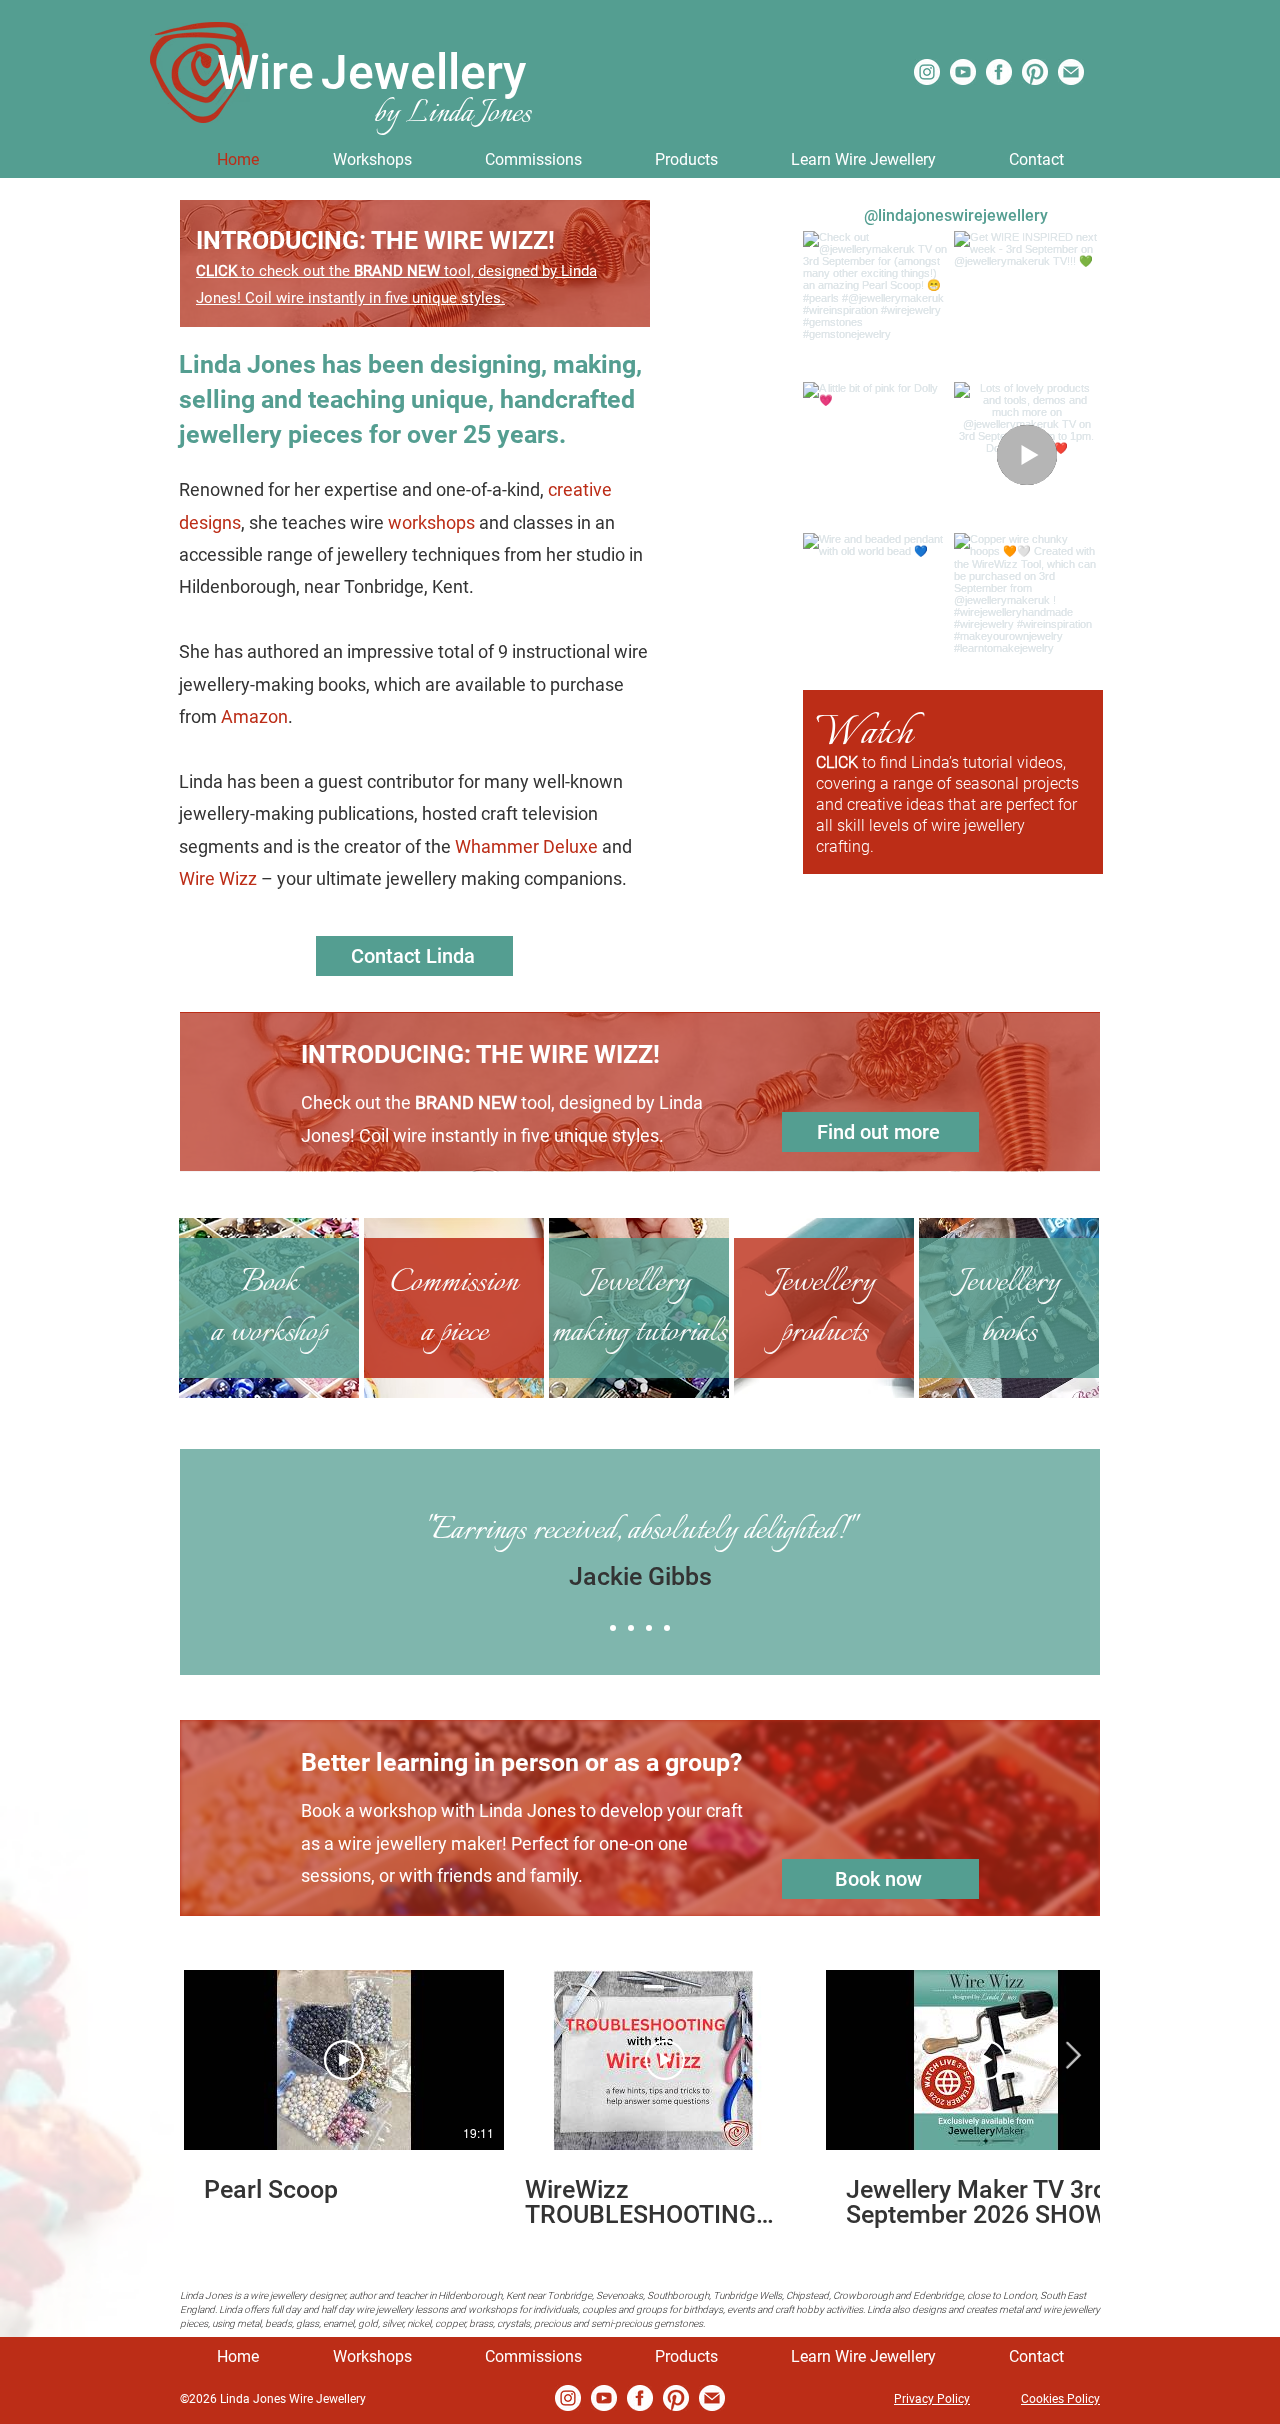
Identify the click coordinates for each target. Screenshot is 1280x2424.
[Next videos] (1072, 2056)
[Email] (1071, 72)
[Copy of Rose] (649, 1628)
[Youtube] (963, 72)
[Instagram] (927, 72)
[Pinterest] (1035, 72)
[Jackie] (613, 1628)
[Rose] (631, 1628)
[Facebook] (999, 72)
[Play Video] (344, 2060)
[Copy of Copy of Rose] (667, 1628)
